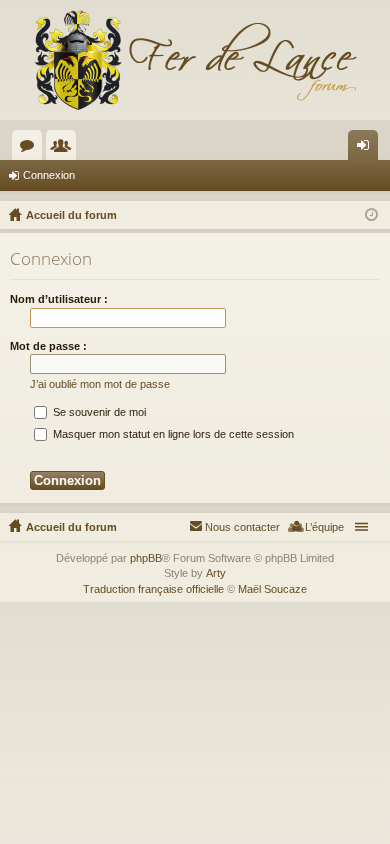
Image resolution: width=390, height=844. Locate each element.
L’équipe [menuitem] (324, 527)
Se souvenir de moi (98, 412)
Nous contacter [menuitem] (242, 527)
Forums (31, 149)
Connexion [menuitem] (367, 149)
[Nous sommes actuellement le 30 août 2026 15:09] (371, 215)
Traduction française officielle (153, 589)
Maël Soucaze (272, 589)
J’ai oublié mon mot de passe (100, 384)
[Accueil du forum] (195, 60)
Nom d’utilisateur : (59, 299)
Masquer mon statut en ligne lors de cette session (172, 434)
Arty (216, 573)
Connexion (49, 175)
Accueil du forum (71, 527)
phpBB (146, 558)
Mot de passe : (48, 346)
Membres (65, 149)
